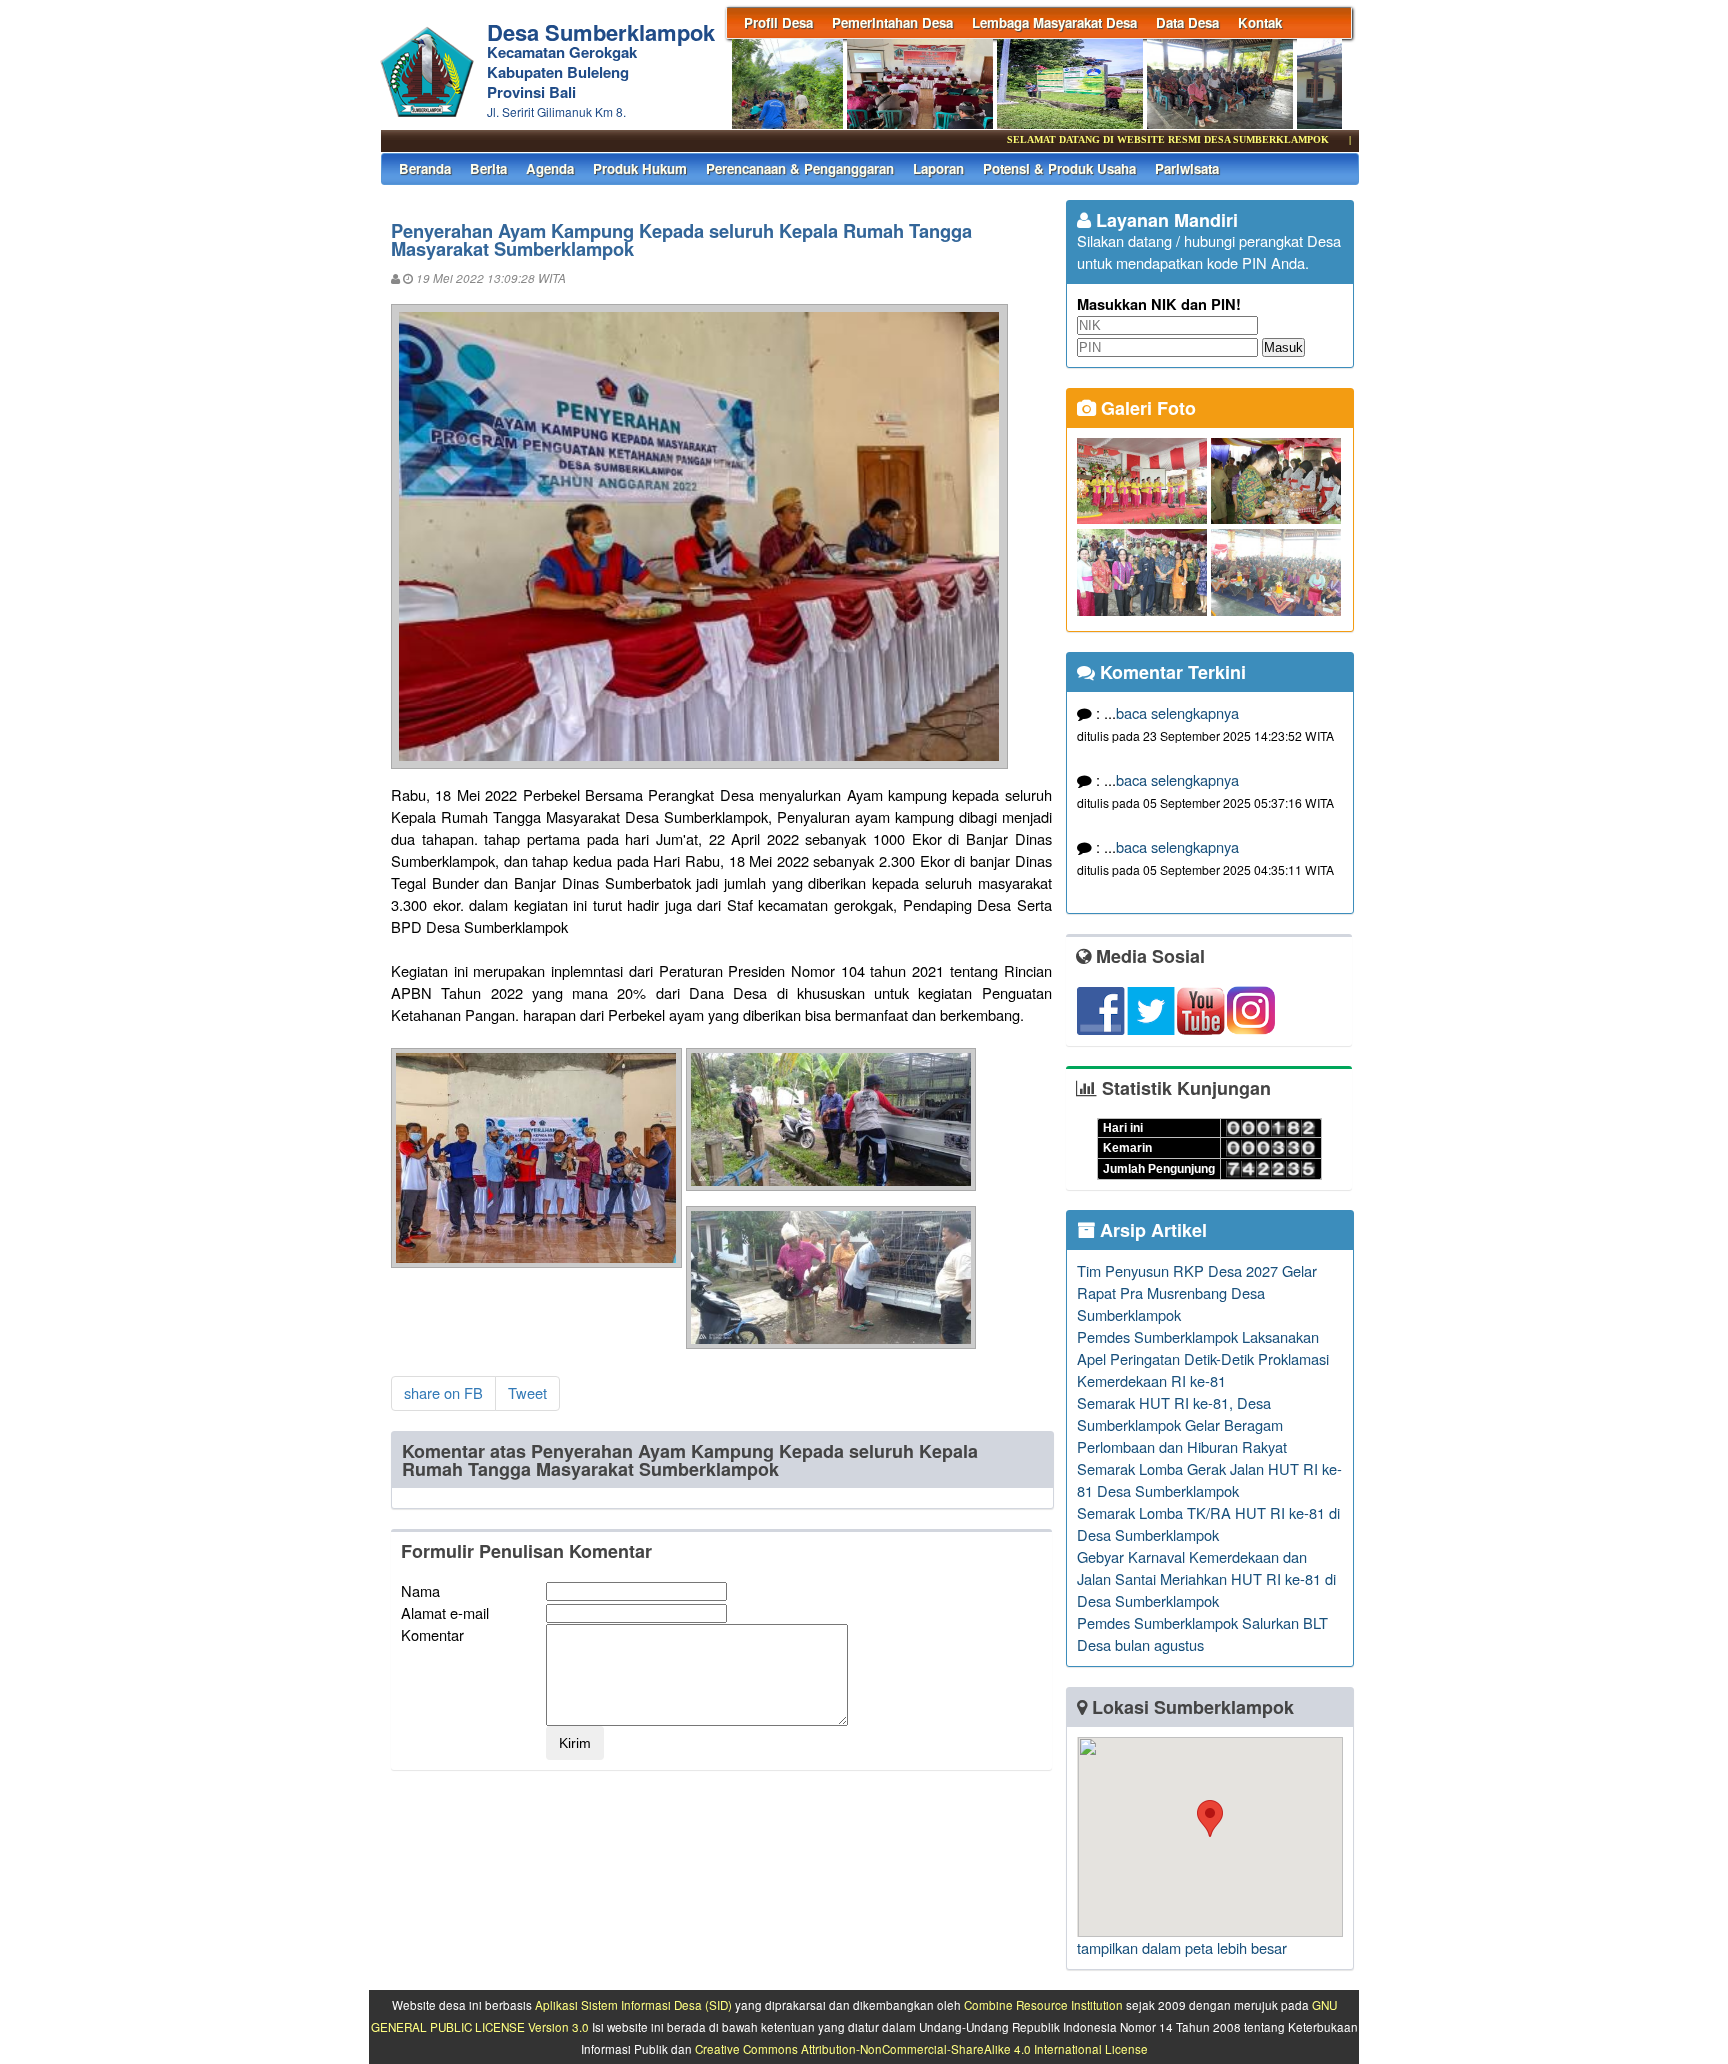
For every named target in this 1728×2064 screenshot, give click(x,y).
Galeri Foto (1146, 408)
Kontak (1260, 22)
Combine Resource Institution (1043, 2005)
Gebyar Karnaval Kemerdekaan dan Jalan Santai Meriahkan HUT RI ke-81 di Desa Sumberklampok (1206, 1578)
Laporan (938, 168)
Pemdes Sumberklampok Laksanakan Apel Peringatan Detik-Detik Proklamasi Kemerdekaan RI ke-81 (1203, 1358)
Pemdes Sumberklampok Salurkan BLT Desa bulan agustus (1202, 1633)
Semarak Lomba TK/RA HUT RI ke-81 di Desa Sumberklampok (1208, 1523)
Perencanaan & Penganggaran (800, 168)
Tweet (527, 1392)
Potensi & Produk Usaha (1059, 168)
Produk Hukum (640, 168)
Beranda (425, 168)
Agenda (550, 168)
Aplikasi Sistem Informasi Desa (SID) (633, 2005)
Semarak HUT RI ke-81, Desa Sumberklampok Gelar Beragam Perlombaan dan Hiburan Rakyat (1182, 1424)
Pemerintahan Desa (892, 22)
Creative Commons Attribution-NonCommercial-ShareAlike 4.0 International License (921, 2049)
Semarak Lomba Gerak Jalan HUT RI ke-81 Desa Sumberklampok (1209, 1479)
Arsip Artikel (1151, 1230)
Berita (488, 168)
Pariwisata (1187, 168)
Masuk (1283, 347)
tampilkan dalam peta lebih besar (1182, 1947)
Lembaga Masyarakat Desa (1054, 22)
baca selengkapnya (1177, 712)
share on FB (443, 1392)
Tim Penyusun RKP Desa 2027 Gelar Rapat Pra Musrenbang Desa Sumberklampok (1197, 1292)
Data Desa (1187, 22)
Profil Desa (778, 22)
